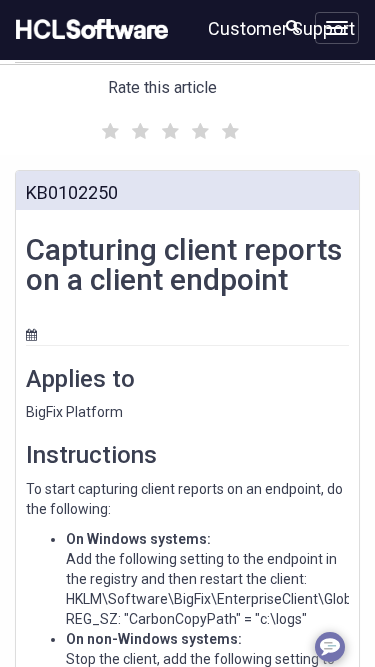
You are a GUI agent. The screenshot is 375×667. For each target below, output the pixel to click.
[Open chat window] (330, 647)
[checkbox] (108, 126)
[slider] (168, 128)
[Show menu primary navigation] (337, 28)
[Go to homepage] (88, 30)
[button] (292, 26)
